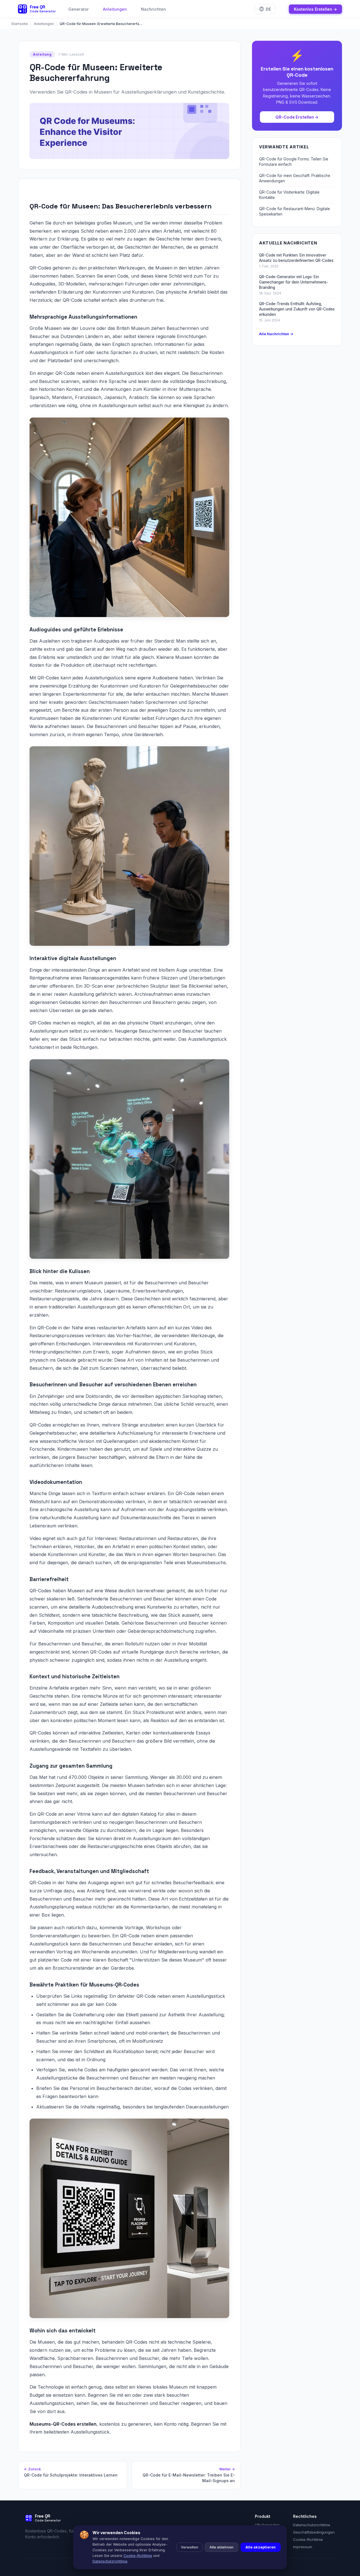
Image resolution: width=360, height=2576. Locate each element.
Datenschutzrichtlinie (312, 2525)
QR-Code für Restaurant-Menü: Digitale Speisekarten (294, 211)
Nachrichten (153, 9)
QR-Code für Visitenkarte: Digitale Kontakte (289, 195)
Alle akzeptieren (261, 2547)
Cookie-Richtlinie (308, 2539)
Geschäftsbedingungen (314, 2532)
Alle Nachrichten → (276, 334)
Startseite (20, 24)
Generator (79, 9)
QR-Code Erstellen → (297, 117)
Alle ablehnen (221, 2547)
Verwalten (190, 2547)
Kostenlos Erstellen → (315, 9)
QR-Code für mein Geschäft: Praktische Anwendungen (295, 178)
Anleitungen (115, 9)
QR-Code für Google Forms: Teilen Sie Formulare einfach (294, 162)
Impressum (303, 2547)
